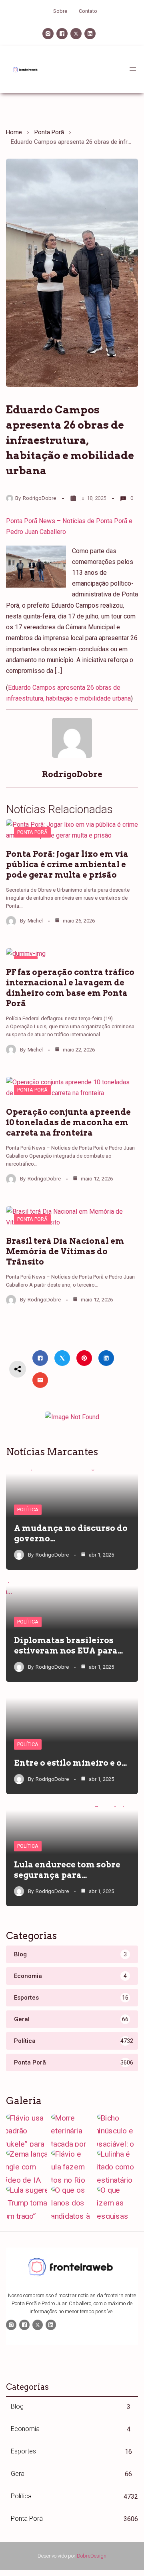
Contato (88, 11)
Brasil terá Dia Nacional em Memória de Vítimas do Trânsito (65, 1251)
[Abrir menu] (133, 69)
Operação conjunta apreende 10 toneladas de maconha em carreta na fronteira (68, 1122)
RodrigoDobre (39, 498)
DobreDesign (92, 2556)
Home (14, 132)
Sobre (60, 11)
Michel (35, 921)
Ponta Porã (49, 132)
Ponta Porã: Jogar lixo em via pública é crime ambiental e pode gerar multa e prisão (67, 864)
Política (28, 1510)
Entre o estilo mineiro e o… (71, 1763)
